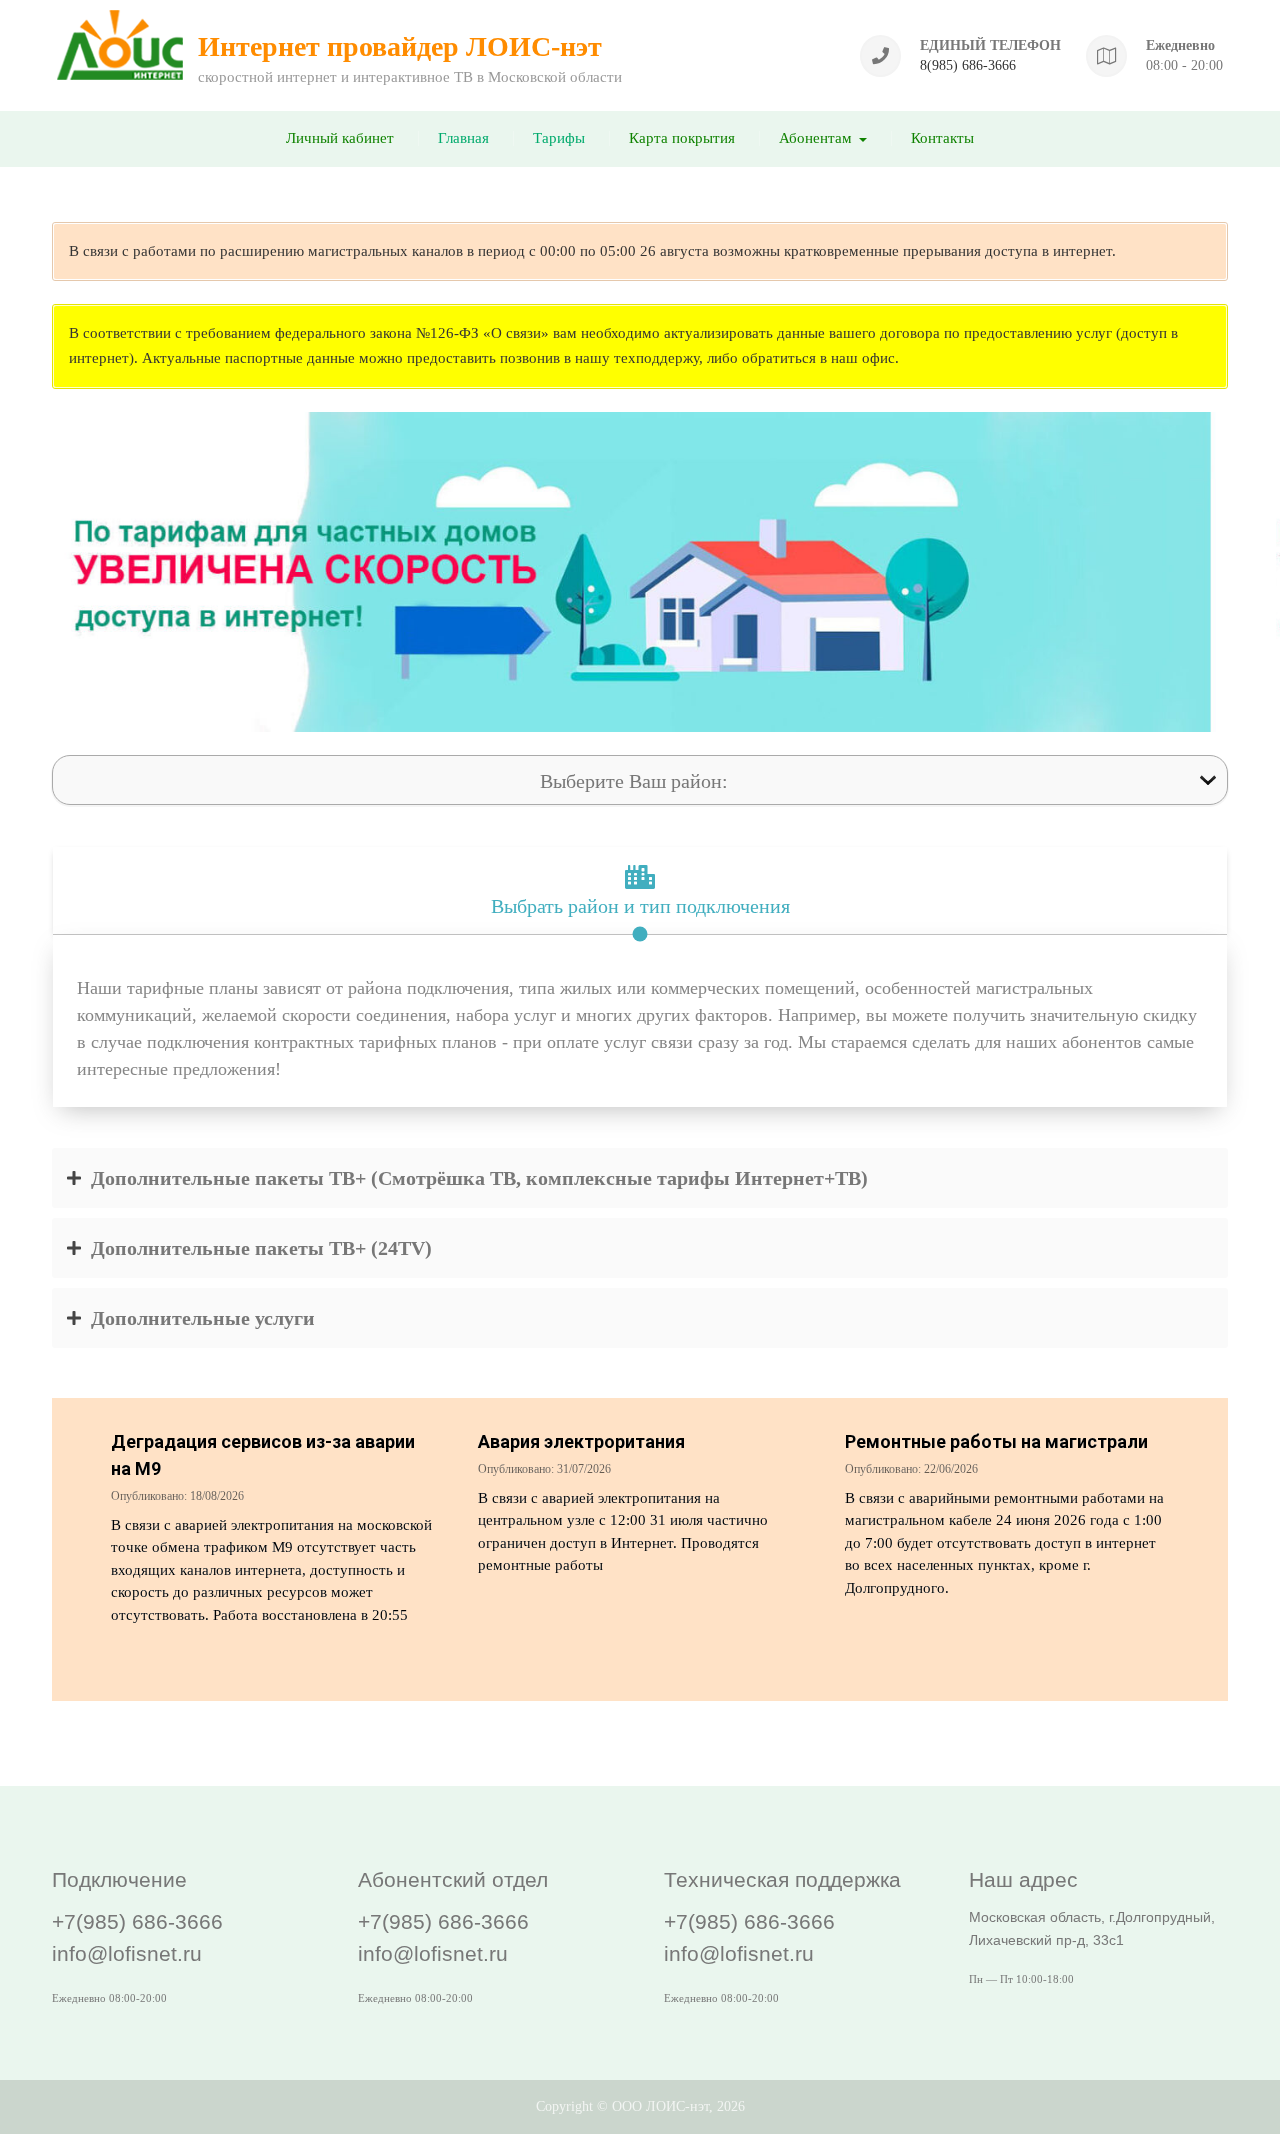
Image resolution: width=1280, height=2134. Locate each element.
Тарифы (559, 138)
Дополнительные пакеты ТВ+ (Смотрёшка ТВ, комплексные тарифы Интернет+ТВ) (479, 1178)
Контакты (942, 138)
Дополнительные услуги (203, 1318)
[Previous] (42, 572)
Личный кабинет (340, 138)
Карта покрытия (682, 138)
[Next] (1238, 572)
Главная (463, 138)
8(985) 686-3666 (968, 65)
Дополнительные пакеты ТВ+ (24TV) (261, 1248)
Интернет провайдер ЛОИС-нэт (400, 46)
